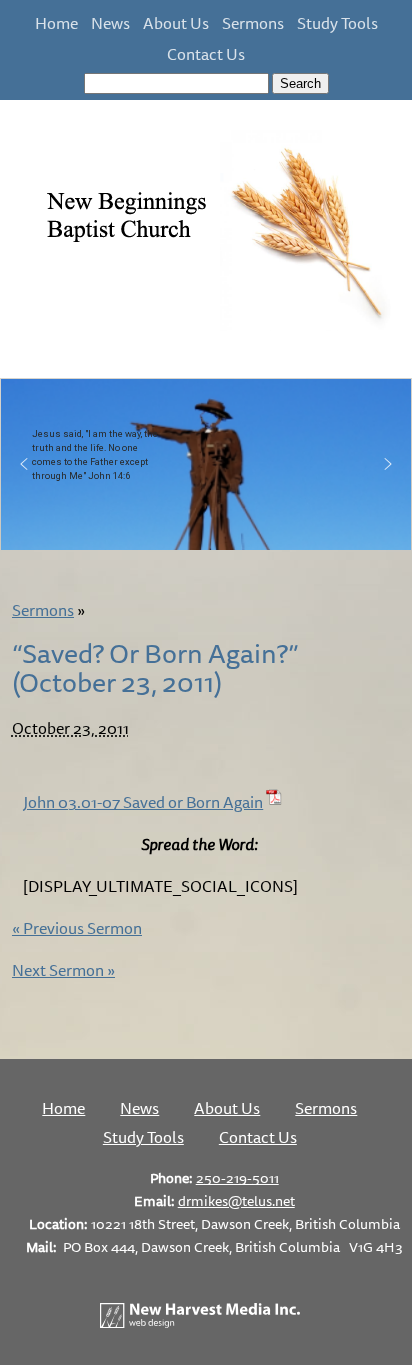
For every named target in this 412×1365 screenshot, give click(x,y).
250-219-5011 (237, 1177)
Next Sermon (63, 970)
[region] (206, 464)
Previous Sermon (77, 928)
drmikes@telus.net (236, 1200)
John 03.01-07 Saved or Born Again (143, 802)
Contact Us (206, 54)
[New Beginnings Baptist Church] (206, 328)
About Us (176, 23)
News (110, 23)
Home (56, 23)
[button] (24, 464)
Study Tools (337, 23)
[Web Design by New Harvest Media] (200, 1322)
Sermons (253, 23)
